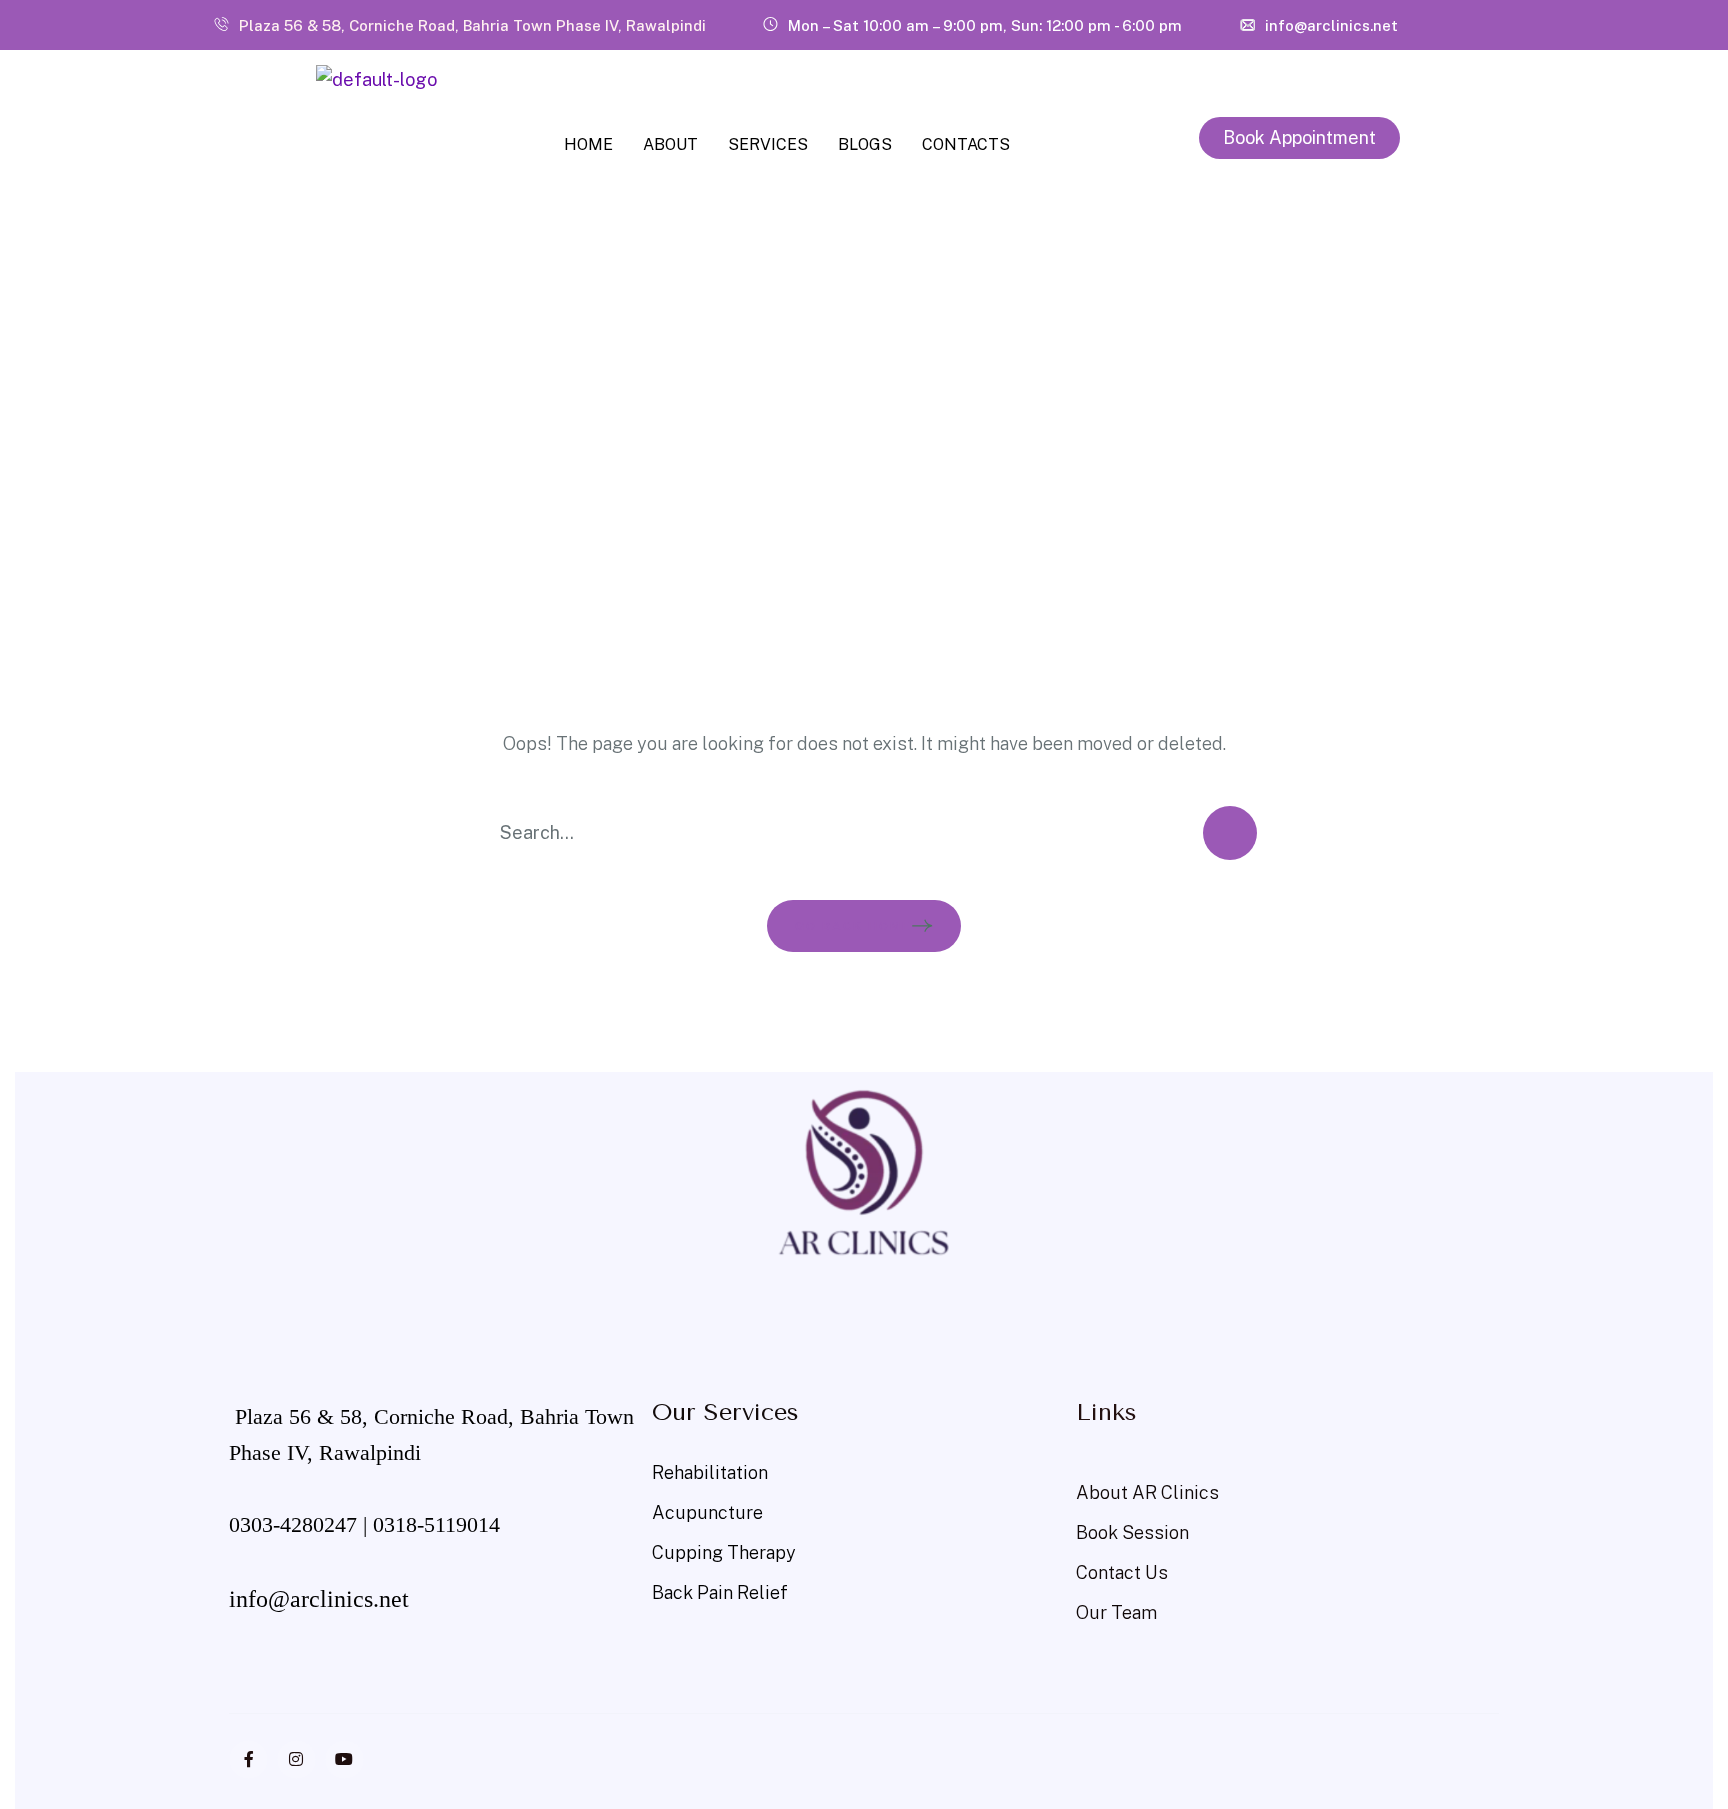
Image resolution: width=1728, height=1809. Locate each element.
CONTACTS (966, 144)
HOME (588, 144)
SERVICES (768, 144)
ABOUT (670, 144)
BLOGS (865, 144)
